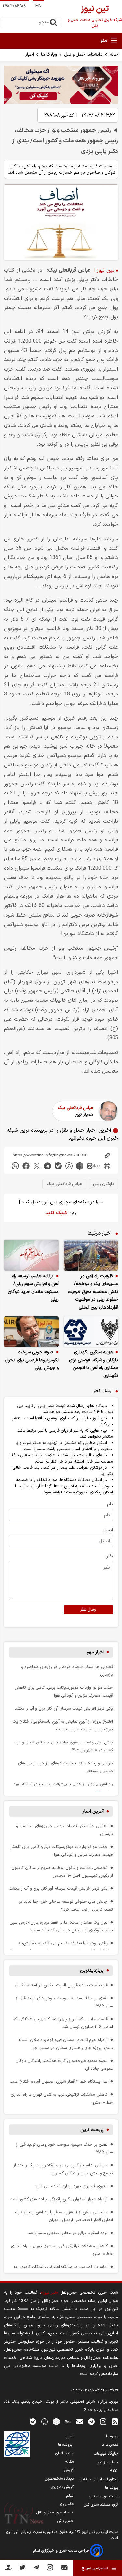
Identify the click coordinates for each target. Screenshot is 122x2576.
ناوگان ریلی (103, 1184)
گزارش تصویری (62, 2487)
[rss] (115, 2422)
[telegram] (47, 1166)
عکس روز (66, 2504)
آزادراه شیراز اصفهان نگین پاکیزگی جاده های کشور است (59, 2199)
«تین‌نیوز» (49, 2293)
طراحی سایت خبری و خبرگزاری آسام (62, 2551)
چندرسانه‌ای (64, 2453)
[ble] (58, 1166)
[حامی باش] (8, 2569)
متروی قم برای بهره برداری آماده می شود (71, 2186)
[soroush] (69, 1166)
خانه (114, 55)
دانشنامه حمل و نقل (83, 55)
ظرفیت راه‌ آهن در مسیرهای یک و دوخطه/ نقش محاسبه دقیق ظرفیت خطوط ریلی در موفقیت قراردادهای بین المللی (93, 1292)
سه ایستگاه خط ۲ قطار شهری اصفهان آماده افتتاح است (59, 2082)
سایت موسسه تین (104, 2496)
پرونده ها (66, 2445)
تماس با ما (110, 2445)
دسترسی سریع (95, 2568)
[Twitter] (22, 2569)
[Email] (64, 2569)
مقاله (69, 2462)
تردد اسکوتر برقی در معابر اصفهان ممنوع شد (68, 2233)
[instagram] (103, 2422)
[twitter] (37, 1166)
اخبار (30, 55)
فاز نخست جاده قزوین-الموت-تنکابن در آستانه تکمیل (61, 1985)
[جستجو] (53, 22)
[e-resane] (17, 2444)
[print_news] (107, 1166)
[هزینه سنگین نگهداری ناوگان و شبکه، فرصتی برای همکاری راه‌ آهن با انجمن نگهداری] (91, 1332)
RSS (114, 2471)
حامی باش (65, 2521)
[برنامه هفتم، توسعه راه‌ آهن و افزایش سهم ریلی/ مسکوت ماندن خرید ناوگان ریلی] (31, 1255)
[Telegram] (36, 2569)
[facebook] (26, 1166)
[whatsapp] (15, 1166)
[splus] (45, 2422)
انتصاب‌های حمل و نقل (55, 2513)
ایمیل (108, 1530)
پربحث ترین (92, 2130)
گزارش (69, 2470)
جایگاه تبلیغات (106, 2454)
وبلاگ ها (49, 55)
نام (110, 1504)
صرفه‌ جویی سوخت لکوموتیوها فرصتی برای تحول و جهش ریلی (32, 1360)
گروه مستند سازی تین (101, 2505)
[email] (80, 2422)
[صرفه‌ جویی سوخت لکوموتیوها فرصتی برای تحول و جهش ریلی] (31, 1332)
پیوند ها (112, 2488)
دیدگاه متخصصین (59, 2479)
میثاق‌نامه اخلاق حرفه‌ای (99, 2479)
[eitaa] (93, 1166)
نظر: (109, 1556)
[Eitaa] (68, 2422)
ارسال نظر (88, 1610)
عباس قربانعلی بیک (75, 1108)
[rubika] (80, 1166)
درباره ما (112, 2436)
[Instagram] (50, 2569)
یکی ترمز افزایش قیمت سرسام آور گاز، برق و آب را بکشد (64, 1708)
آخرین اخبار (93, 1811)
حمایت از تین (107, 2462)
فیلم (70, 2496)
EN (38, 6)
